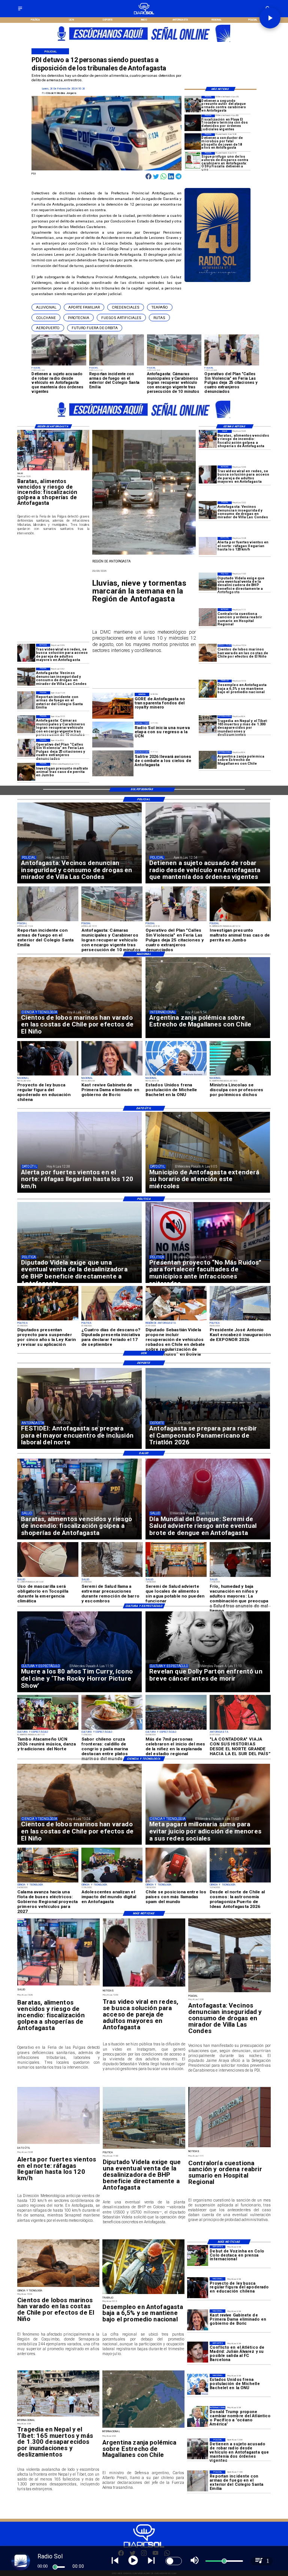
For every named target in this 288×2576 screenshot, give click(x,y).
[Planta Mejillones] (208, 582)
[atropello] (193, 142)
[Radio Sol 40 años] (218, 282)
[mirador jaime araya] (208, 510)
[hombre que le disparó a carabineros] (193, 104)
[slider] (55, 2567)
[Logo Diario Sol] (144, 13)
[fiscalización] (208, 439)
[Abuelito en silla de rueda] (208, 474)
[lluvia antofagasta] (144, 554)
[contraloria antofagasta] (208, 617)
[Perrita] (26, 772)
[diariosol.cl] (20, 11)
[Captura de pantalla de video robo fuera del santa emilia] (26, 700)
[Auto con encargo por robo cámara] (26, 724)
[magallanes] (208, 760)
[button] (46, 307)
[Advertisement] (73, 585)
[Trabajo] (208, 689)
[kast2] (198, 2320)
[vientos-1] (208, 546)
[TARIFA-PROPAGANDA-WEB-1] (144, 44)
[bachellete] (198, 2384)
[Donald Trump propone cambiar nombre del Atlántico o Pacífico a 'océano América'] (198, 2416)
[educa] (198, 2287)
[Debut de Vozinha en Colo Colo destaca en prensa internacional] (198, 2256)
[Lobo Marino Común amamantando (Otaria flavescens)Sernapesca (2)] (208, 653)
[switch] (174, 2561)
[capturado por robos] (198, 2448)
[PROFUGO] (193, 160)
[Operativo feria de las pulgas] (26, 748)
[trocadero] (193, 123)
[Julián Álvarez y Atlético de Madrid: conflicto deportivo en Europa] (198, 2352)
